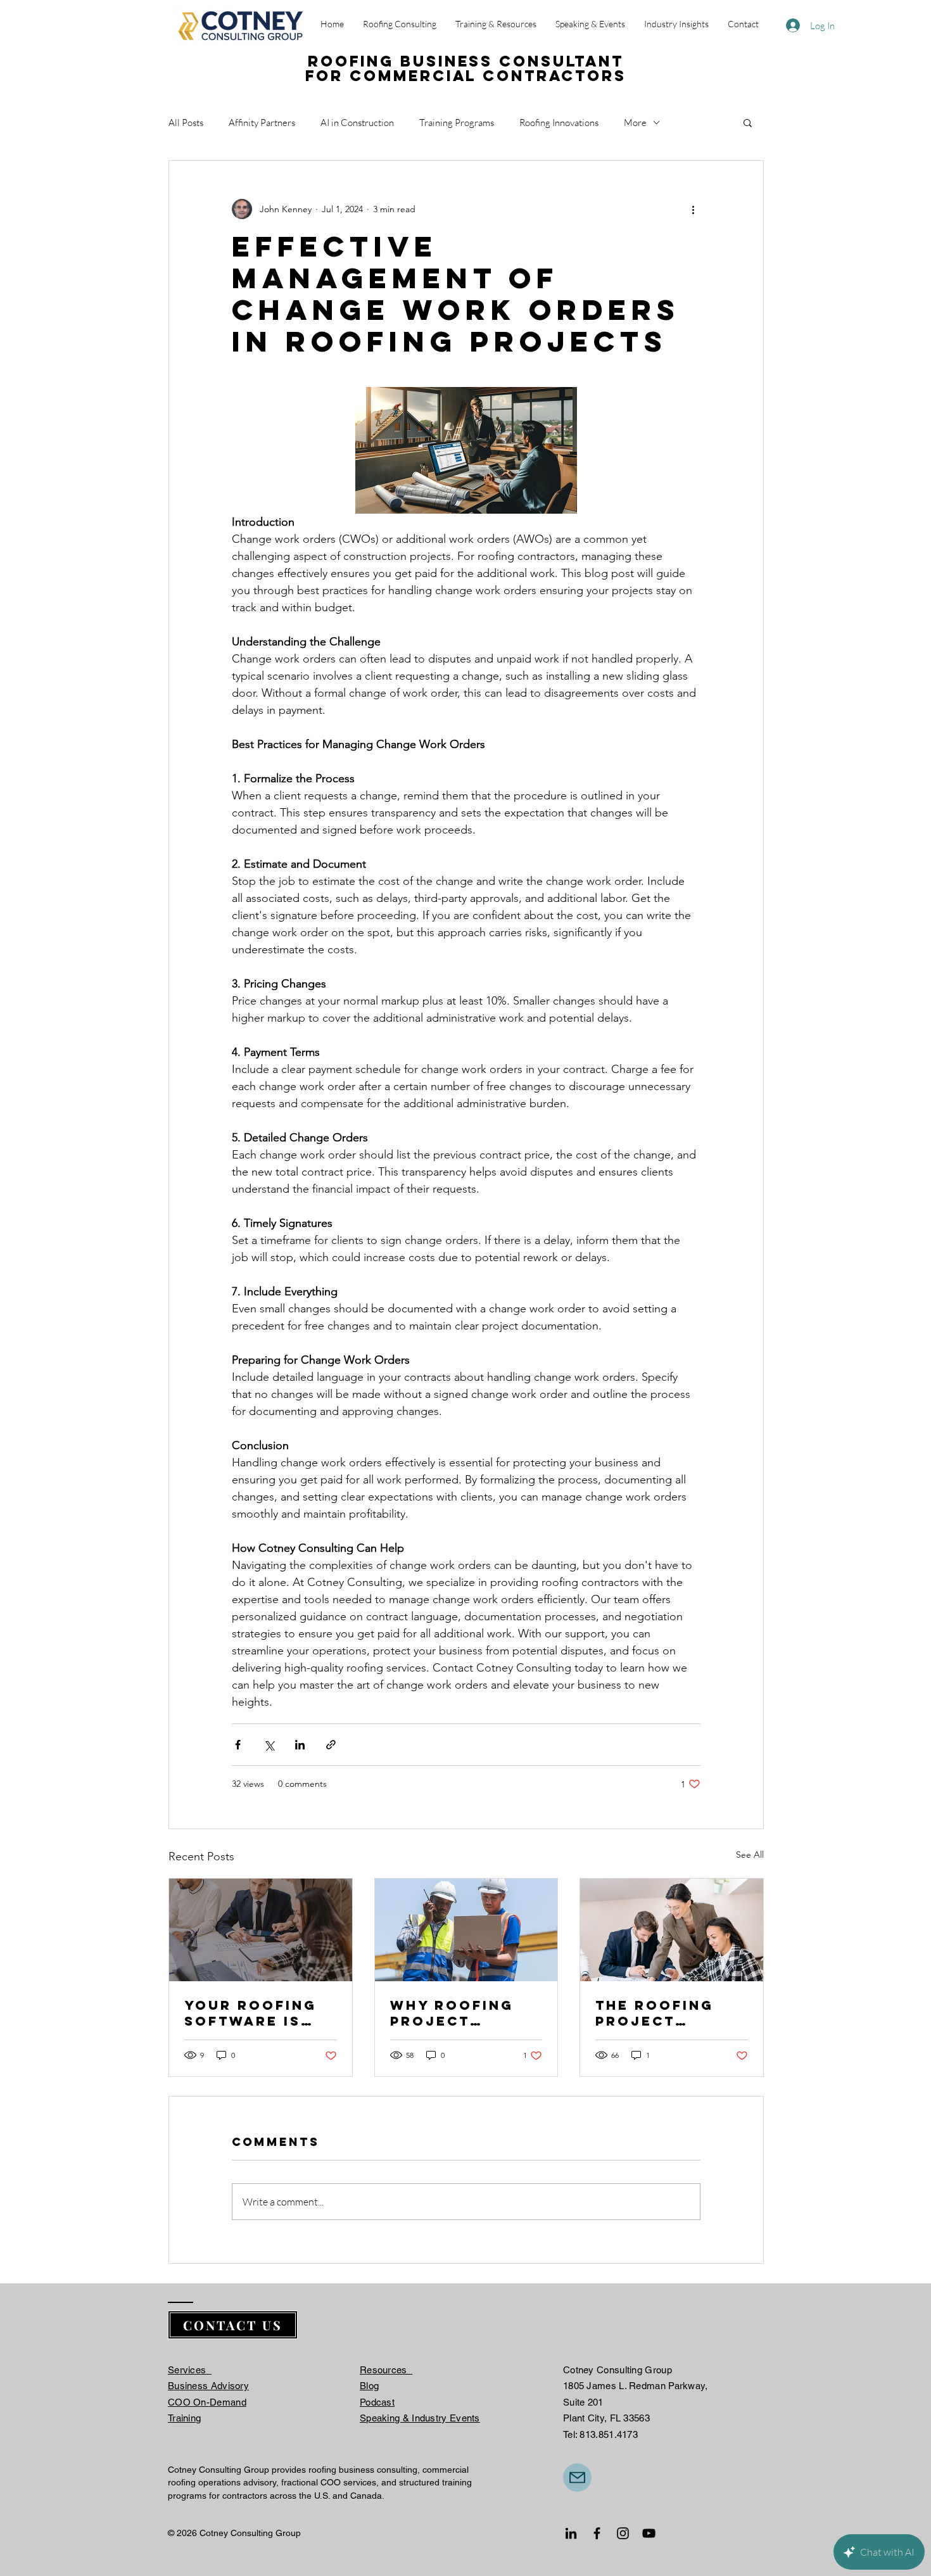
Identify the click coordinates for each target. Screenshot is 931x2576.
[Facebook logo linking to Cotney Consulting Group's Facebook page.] (597, 2533)
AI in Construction (357, 123)
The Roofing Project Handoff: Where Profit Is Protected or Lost (671, 2013)
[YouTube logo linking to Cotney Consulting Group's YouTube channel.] (649, 2533)
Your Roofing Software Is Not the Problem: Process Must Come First (251, 2013)
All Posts (186, 123)
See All (750, 1855)
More (635, 123)
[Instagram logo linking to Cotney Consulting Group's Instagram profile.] (623, 2533)
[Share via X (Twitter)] (269, 1745)
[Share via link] (331, 1745)
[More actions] (693, 209)
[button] (748, 122)
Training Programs (457, 123)
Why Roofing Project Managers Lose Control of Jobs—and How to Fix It (463, 2013)
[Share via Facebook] (238, 1745)
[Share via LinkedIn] (300, 1745)
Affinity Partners (262, 123)
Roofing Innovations (559, 123)
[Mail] (577, 2478)
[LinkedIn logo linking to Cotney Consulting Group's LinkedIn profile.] (571, 2533)
